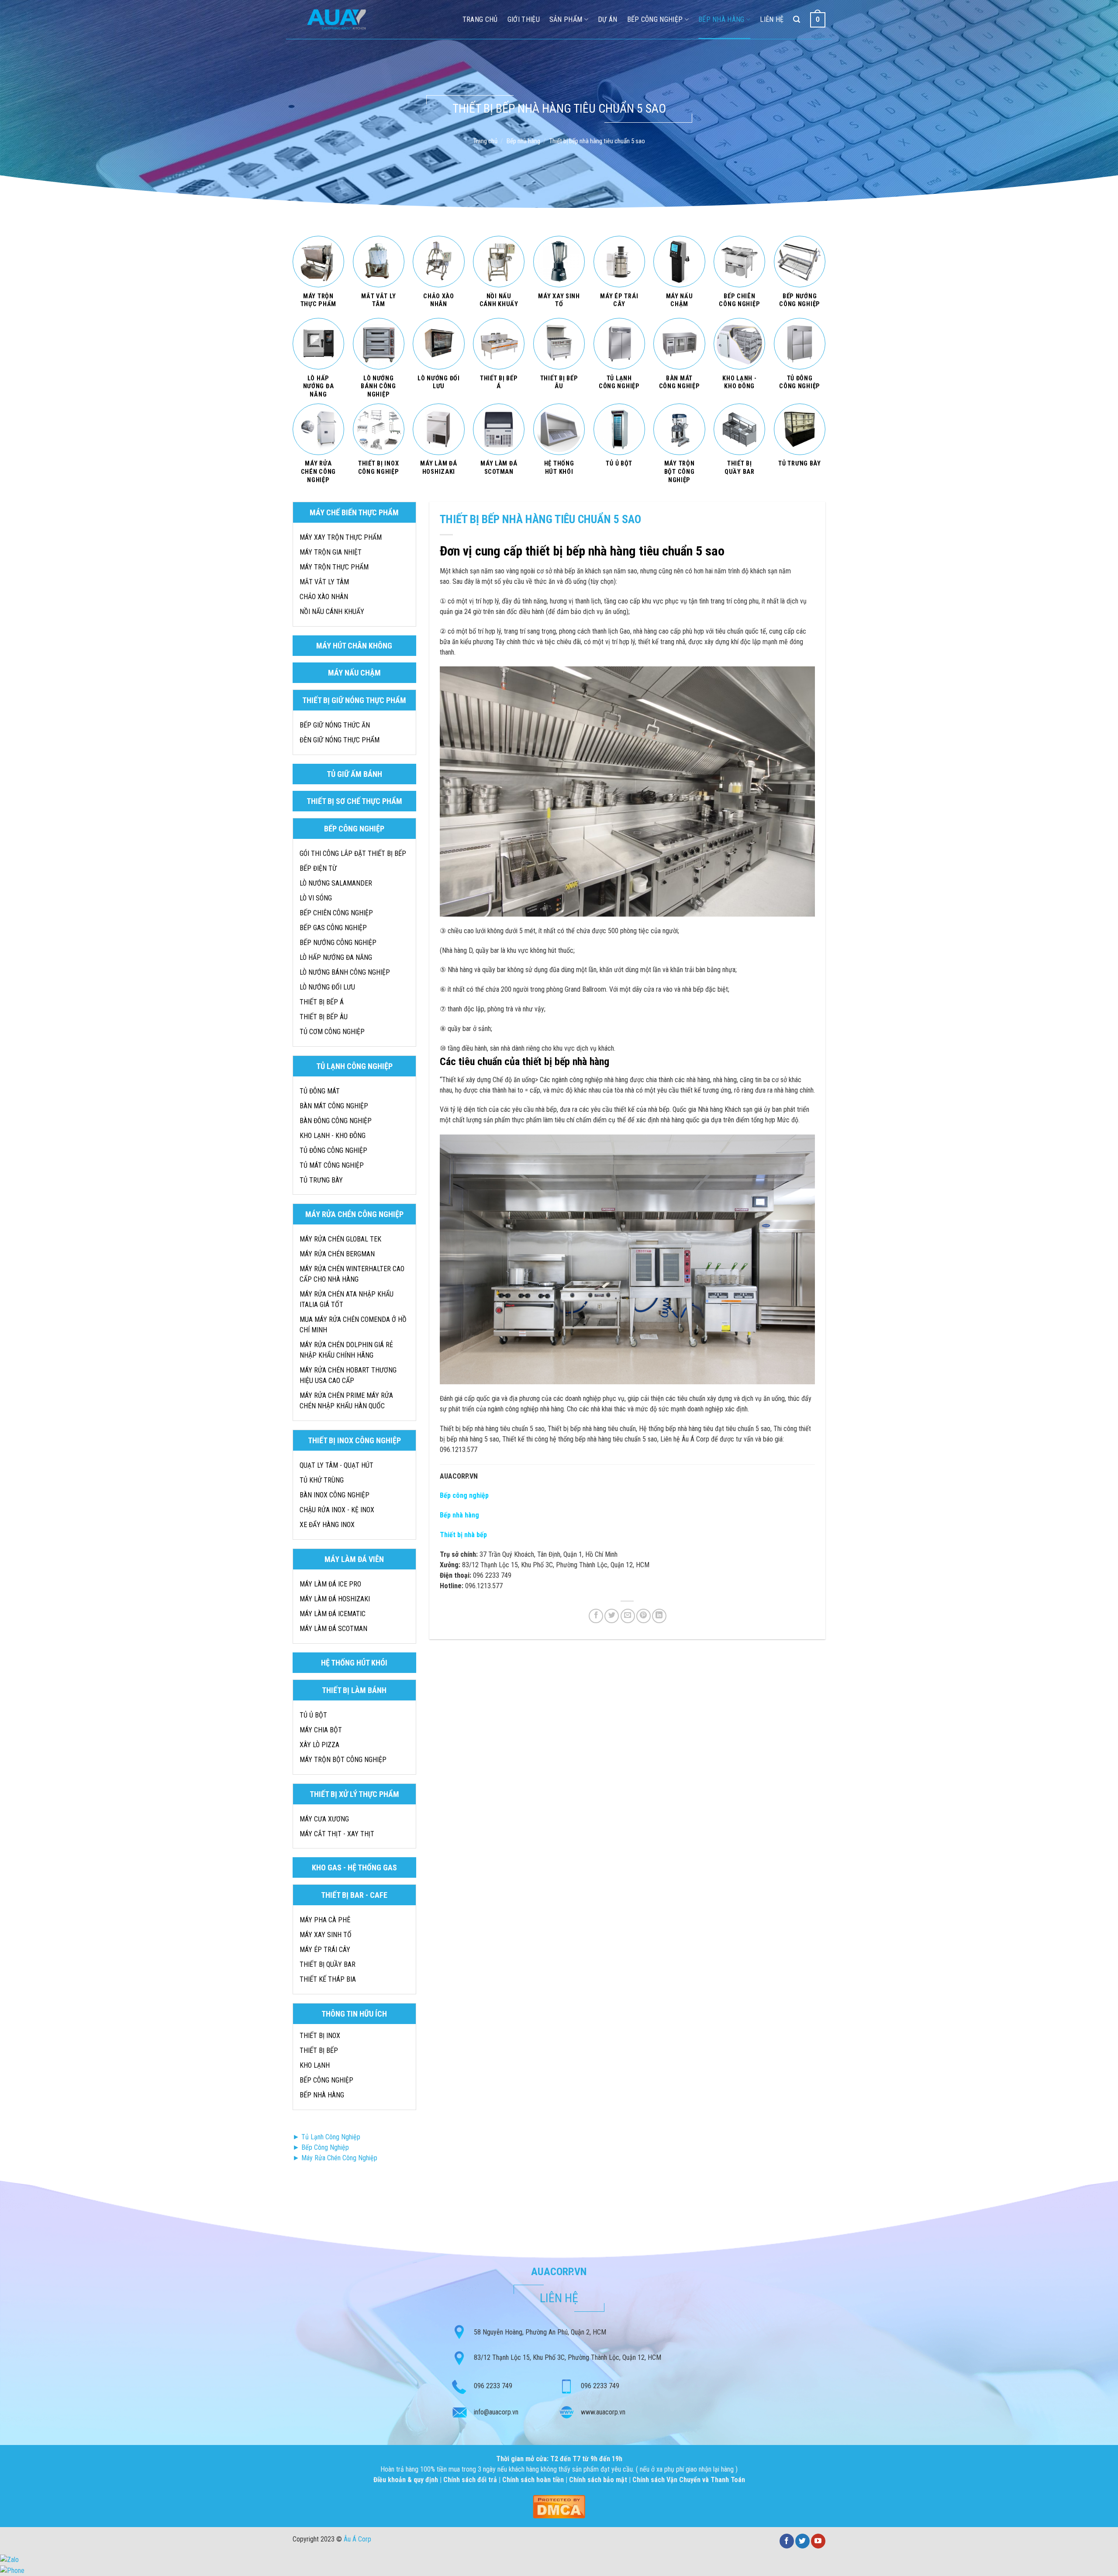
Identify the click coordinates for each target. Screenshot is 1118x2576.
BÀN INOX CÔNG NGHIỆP (335, 1495)
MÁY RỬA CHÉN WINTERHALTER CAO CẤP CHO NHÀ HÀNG (352, 1274)
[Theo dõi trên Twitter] (802, 2541)
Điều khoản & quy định (407, 2480)
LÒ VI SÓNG (316, 898)
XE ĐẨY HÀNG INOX (327, 1525)
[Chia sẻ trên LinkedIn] (659, 1616)
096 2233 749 (493, 2386)
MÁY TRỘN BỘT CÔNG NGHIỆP (343, 1760)
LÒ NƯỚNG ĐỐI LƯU (327, 987)
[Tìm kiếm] (797, 19)
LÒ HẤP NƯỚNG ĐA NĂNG (336, 957)
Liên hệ (772, 19)
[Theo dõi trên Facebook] (787, 2541)
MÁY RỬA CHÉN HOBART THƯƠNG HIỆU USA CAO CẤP (348, 1375)
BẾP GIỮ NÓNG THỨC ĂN (335, 725)
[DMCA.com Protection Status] (559, 2506)
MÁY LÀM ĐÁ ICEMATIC (333, 1614)
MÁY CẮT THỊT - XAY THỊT (337, 1834)
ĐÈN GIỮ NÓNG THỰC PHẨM (340, 740)
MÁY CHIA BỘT (321, 1730)
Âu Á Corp (357, 2539)
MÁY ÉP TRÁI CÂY (325, 1950)
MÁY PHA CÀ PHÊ (325, 1920)
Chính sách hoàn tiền (534, 2480)
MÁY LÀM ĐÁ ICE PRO (330, 1584)
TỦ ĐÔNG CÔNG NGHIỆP (333, 1150)
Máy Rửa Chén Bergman (337, 1254)
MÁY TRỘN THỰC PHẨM (334, 567)
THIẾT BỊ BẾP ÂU (324, 1017)
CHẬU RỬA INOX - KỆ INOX (337, 1510)
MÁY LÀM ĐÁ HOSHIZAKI (335, 1599)
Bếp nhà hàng (721, 19)
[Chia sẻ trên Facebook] (596, 1616)
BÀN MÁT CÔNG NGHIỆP (334, 1106)
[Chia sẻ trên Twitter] (612, 1616)
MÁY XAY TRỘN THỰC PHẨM (341, 537)
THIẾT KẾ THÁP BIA (328, 1979)
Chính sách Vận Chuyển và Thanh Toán (689, 2480)
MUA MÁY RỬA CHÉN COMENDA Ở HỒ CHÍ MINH (353, 1325)
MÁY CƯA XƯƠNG (324, 1819)
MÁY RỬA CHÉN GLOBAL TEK (340, 1239)
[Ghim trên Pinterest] (644, 1616)
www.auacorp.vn (603, 2412)
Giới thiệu (524, 19)
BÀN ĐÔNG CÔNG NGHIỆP (336, 1121)
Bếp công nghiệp (655, 19)
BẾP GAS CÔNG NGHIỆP (333, 928)
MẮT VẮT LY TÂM (324, 582)
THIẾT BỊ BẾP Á (322, 1002)
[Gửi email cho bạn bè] (628, 1616)
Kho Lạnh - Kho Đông (333, 1136)
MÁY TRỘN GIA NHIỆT (331, 552)
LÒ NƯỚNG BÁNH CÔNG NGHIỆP (345, 972)
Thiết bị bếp (319, 2050)
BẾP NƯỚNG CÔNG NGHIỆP (338, 943)
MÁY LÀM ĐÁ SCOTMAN (333, 1629)
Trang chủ (485, 141)
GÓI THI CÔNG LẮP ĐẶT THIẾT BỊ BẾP (353, 853)
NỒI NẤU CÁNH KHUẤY (332, 612)
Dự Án (608, 19)
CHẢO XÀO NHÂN (324, 597)
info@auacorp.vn (496, 2412)
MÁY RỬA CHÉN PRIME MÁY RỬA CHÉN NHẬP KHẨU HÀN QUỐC (346, 1401)
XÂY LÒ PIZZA (319, 1745)
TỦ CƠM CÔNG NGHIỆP (332, 1032)
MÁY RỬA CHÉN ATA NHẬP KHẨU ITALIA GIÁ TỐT (347, 1299)
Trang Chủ (480, 19)
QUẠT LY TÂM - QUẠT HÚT (336, 1465)
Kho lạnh (315, 2065)
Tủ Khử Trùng (322, 1480)
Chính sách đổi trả (471, 2480)
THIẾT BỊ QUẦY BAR (328, 1964)
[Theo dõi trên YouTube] (818, 2541)
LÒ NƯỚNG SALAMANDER (336, 883)
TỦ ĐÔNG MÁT (320, 1091)
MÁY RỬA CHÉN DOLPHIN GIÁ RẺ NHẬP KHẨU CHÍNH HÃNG (346, 1350)
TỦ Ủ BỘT (313, 1715)
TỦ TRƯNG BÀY (321, 1180)
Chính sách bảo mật (598, 2480)
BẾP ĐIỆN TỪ (318, 868)
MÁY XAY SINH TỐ (326, 1935)
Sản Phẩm (566, 19)
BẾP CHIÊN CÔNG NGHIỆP (336, 913)
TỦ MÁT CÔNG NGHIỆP (332, 1165)
